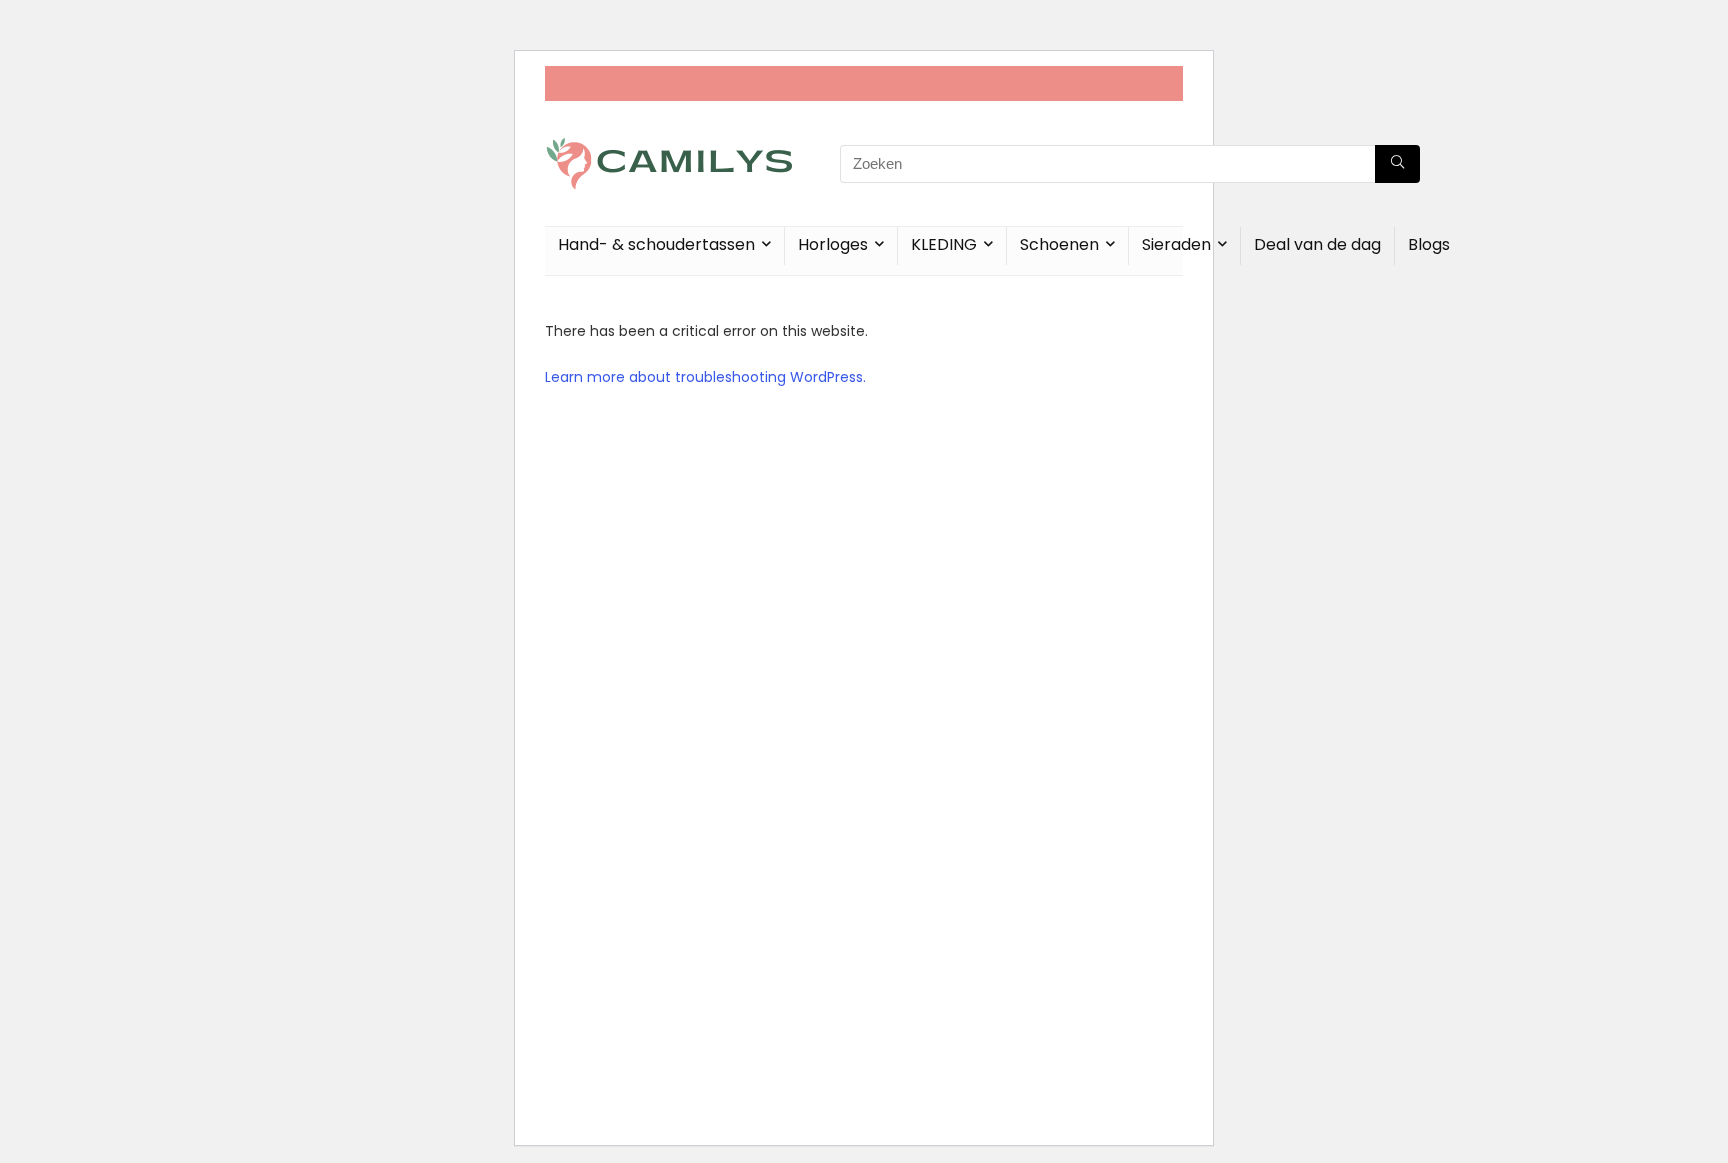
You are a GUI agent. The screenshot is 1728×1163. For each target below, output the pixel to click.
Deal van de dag (1317, 244)
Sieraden (1176, 244)
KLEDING (944, 244)
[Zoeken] (1397, 164)
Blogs (1429, 244)
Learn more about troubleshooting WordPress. (705, 377)
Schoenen (1059, 244)
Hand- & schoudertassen (656, 244)
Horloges (833, 244)
